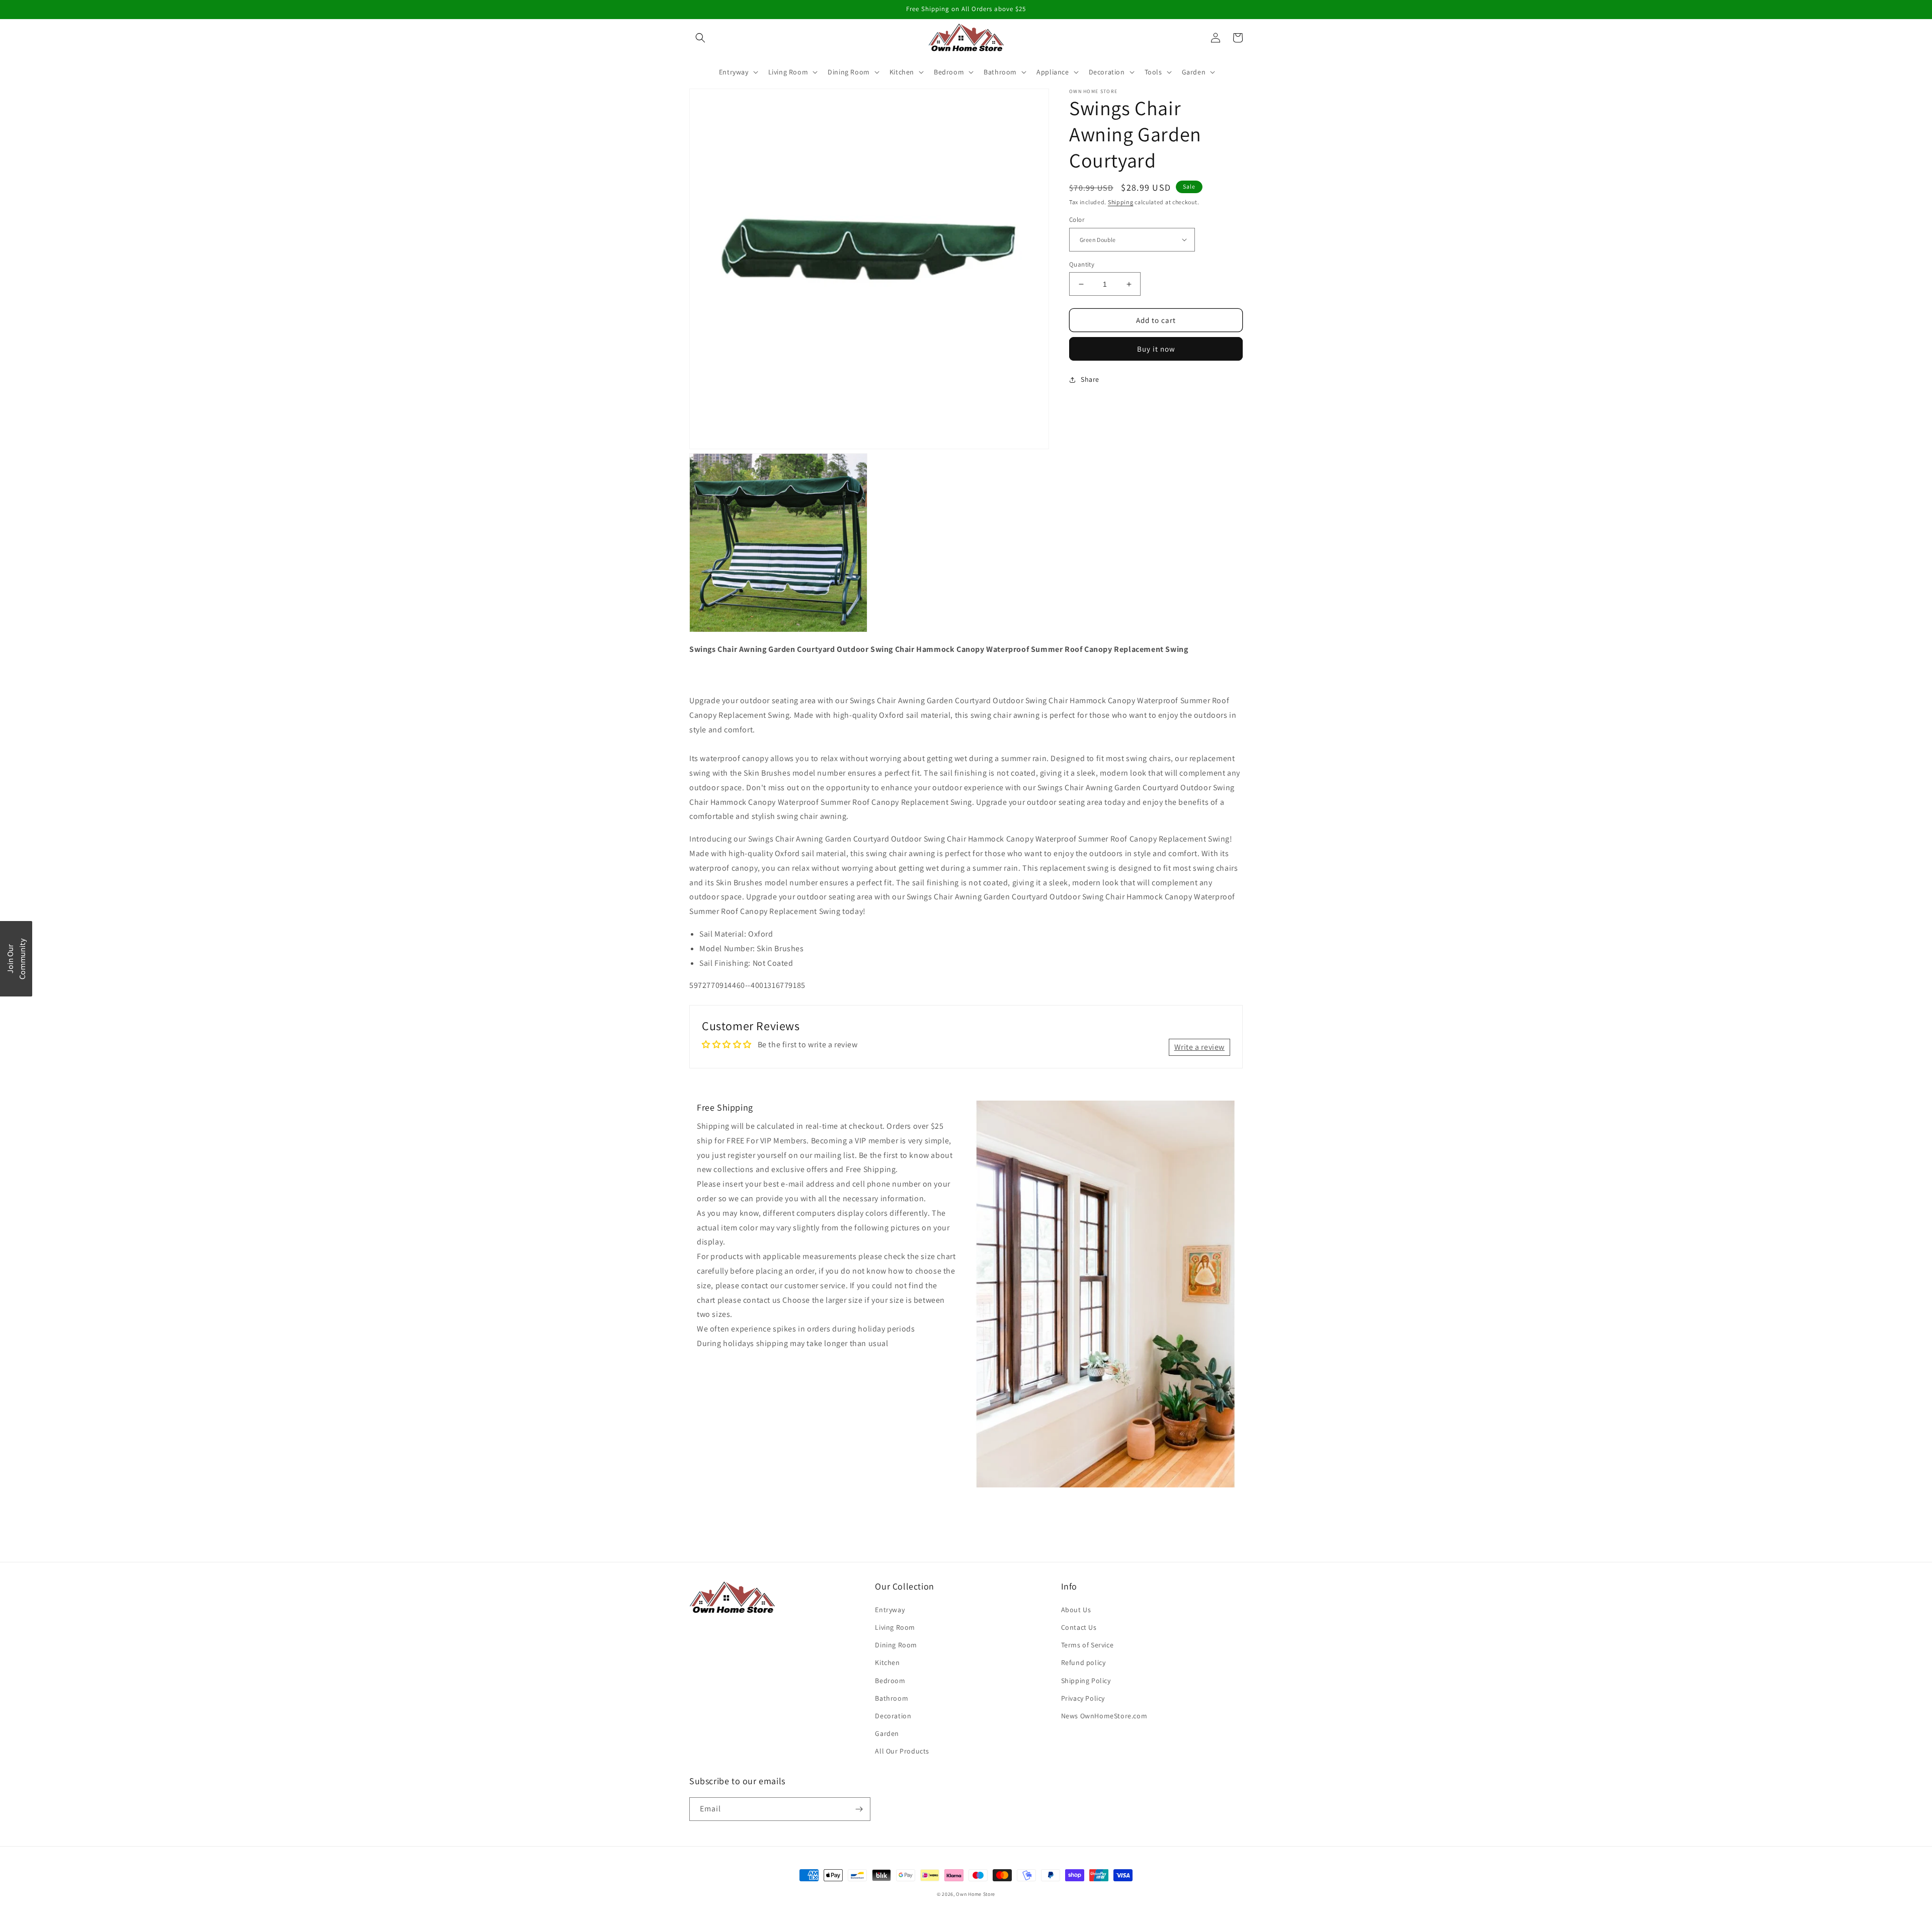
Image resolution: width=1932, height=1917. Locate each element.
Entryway (890, 1610)
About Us (1076, 1610)
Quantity (1082, 264)
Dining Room (896, 1645)
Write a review (1199, 1047)
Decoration (893, 1716)
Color (1077, 220)
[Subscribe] (859, 1809)
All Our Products (902, 1751)
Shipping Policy (1086, 1681)
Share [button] (1090, 379)
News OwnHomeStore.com (1104, 1716)
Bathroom (892, 1698)
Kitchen (887, 1662)
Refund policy (1083, 1662)
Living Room (895, 1627)
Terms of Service (1088, 1645)
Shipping (1121, 202)
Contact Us (1079, 1627)
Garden (887, 1733)
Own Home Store (976, 1894)
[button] (700, 38)
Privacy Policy (1083, 1698)
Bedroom (890, 1681)
